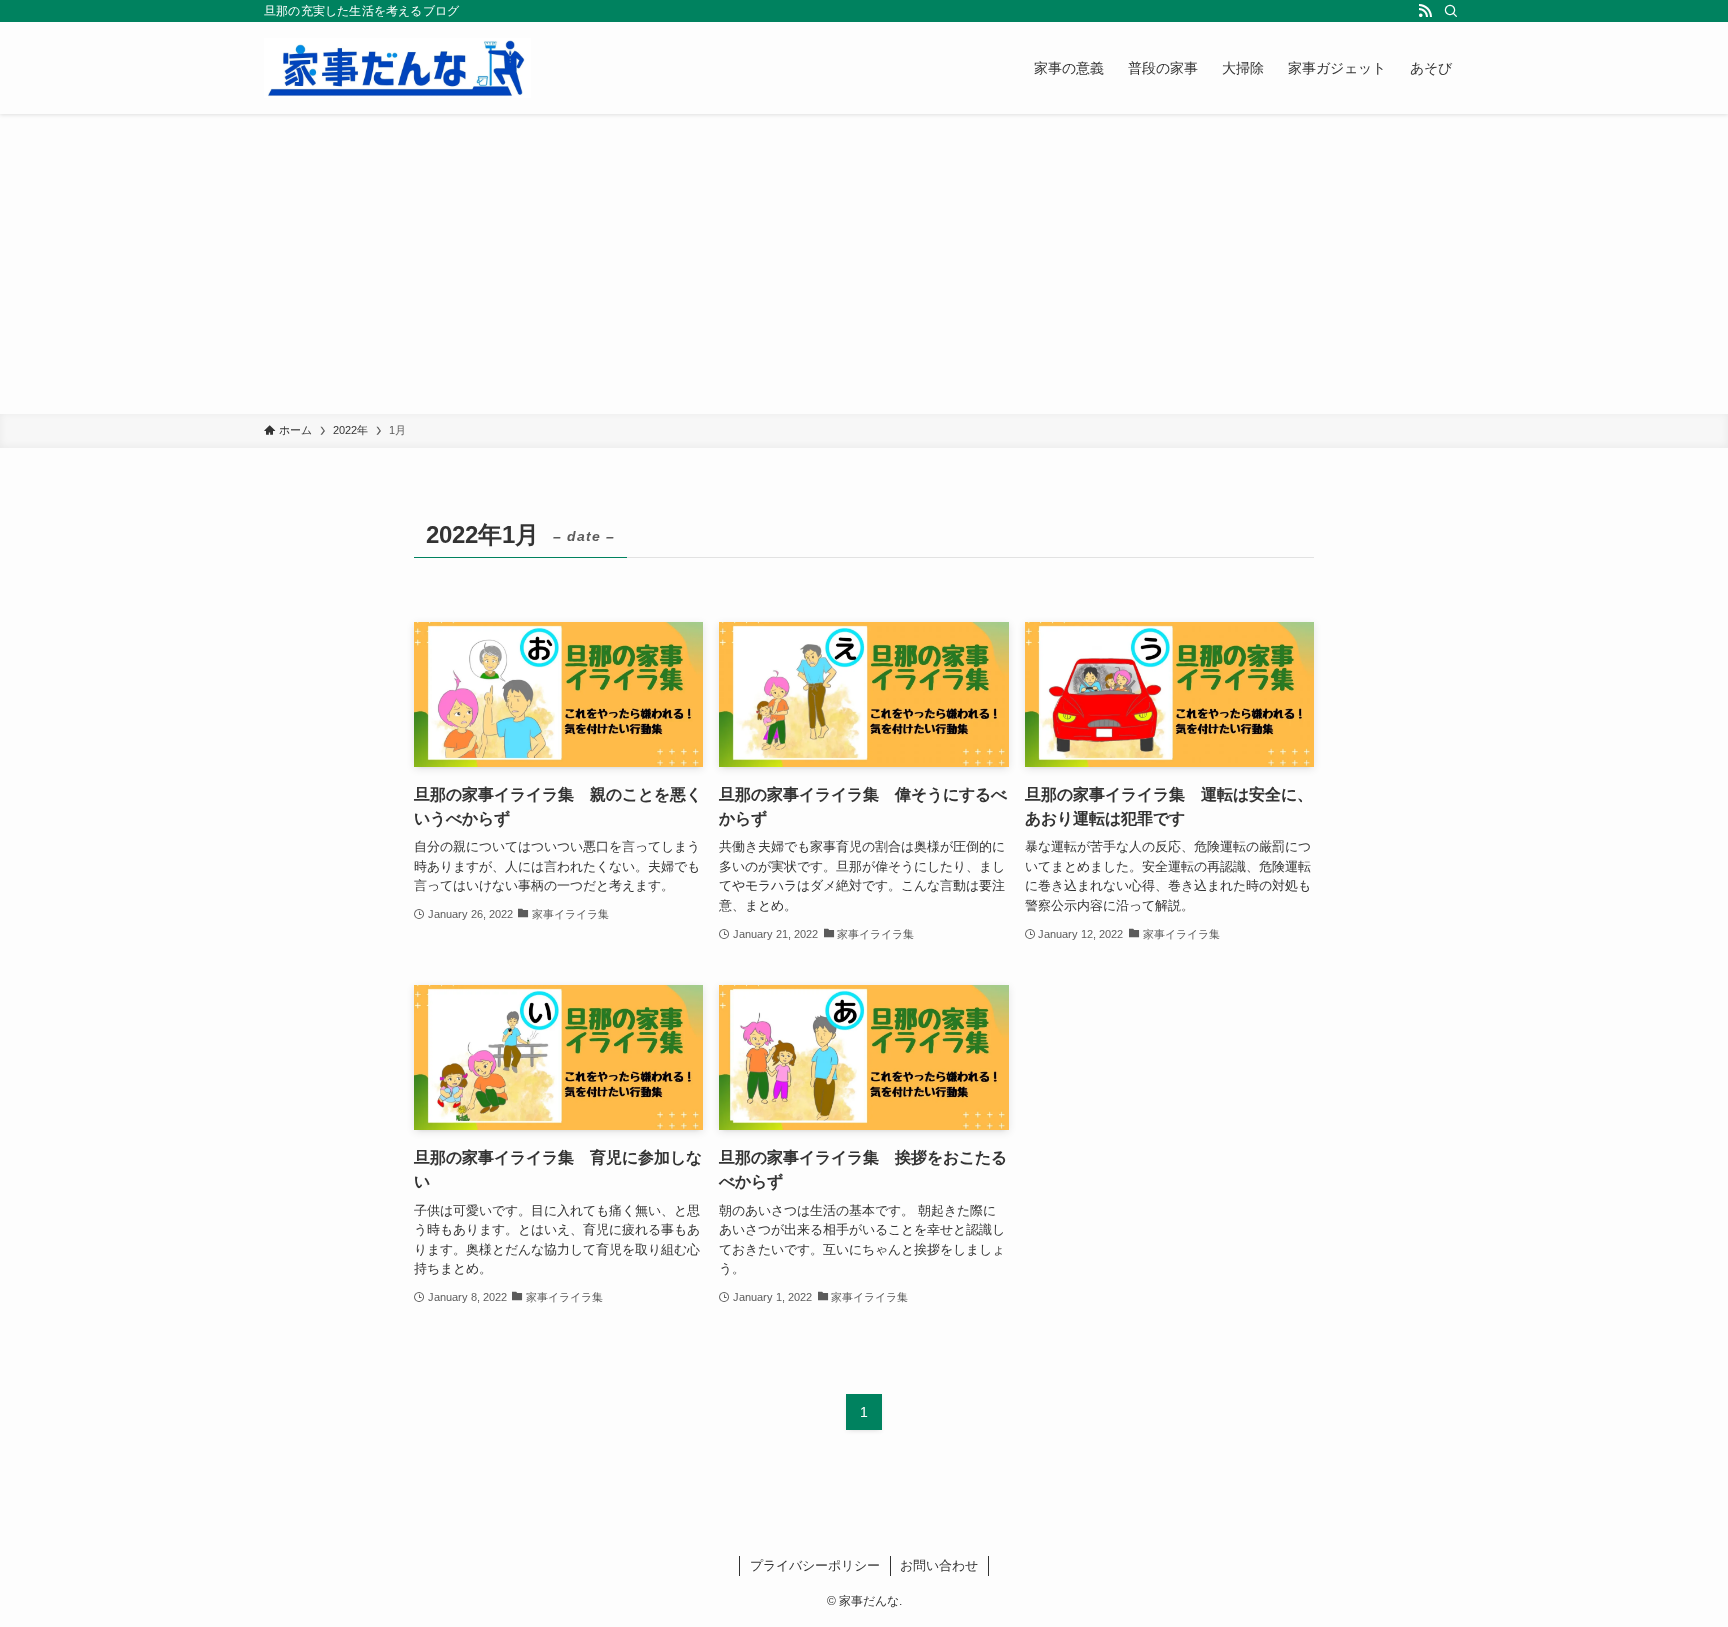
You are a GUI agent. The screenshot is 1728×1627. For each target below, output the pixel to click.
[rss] (1425, 11)
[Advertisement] (864, 264)
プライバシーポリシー (815, 1565)
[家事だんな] (397, 68)
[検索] (1451, 11)
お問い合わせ (939, 1565)
